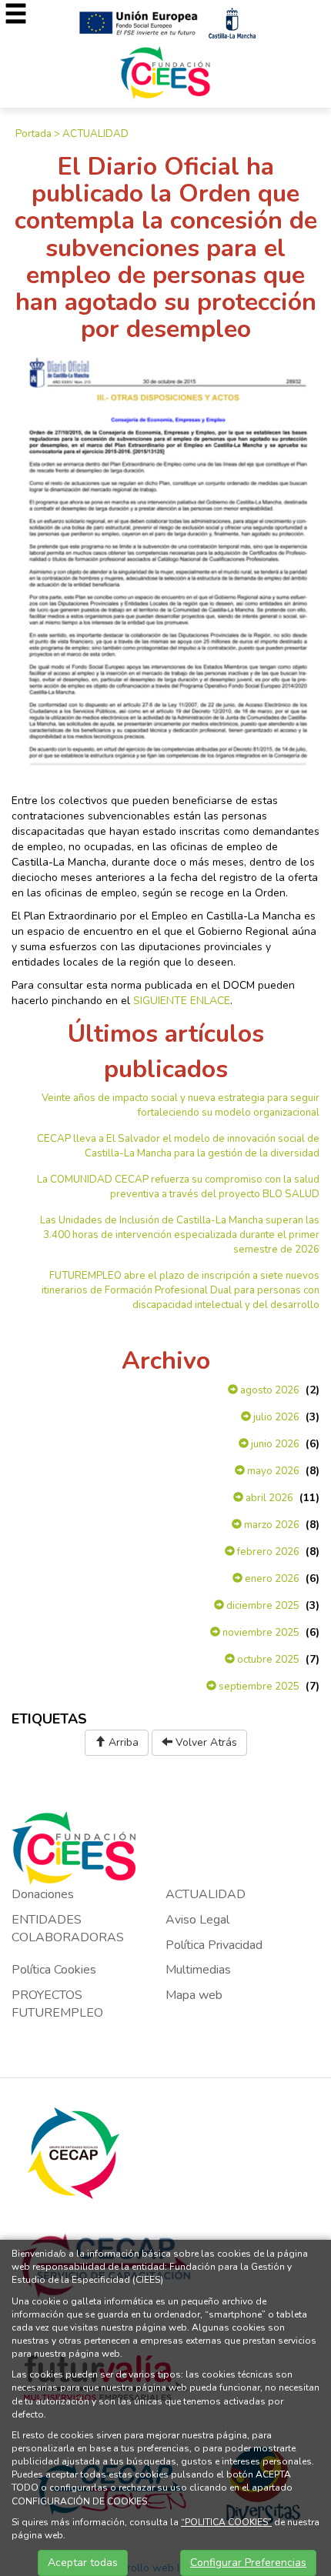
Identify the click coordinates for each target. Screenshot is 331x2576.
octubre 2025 (267, 1660)
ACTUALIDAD (95, 134)
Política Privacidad (214, 1945)
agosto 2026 (269, 1390)
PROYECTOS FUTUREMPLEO (57, 2004)
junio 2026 (274, 1444)
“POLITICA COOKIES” (226, 2522)
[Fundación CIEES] (165, 72)
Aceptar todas (83, 2563)
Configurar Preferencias (248, 2563)
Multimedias (198, 1970)
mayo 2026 (272, 1471)
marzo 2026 (271, 1525)
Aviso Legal (197, 1920)
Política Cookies (54, 1970)
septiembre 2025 (258, 1687)
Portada (33, 134)
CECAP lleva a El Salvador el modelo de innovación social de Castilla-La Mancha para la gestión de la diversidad (178, 1146)
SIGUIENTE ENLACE (182, 1001)
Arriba (122, 1742)
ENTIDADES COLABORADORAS (68, 1929)
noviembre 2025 (260, 1633)
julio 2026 (275, 1417)
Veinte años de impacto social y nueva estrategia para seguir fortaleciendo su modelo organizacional (181, 1105)
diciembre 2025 (262, 1606)
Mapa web (194, 1995)
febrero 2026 (267, 1552)
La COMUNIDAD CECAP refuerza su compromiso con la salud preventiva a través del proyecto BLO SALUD (178, 1187)
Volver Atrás (205, 1742)
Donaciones (43, 1894)
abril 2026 (268, 1498)
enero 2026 (271, 1579)
